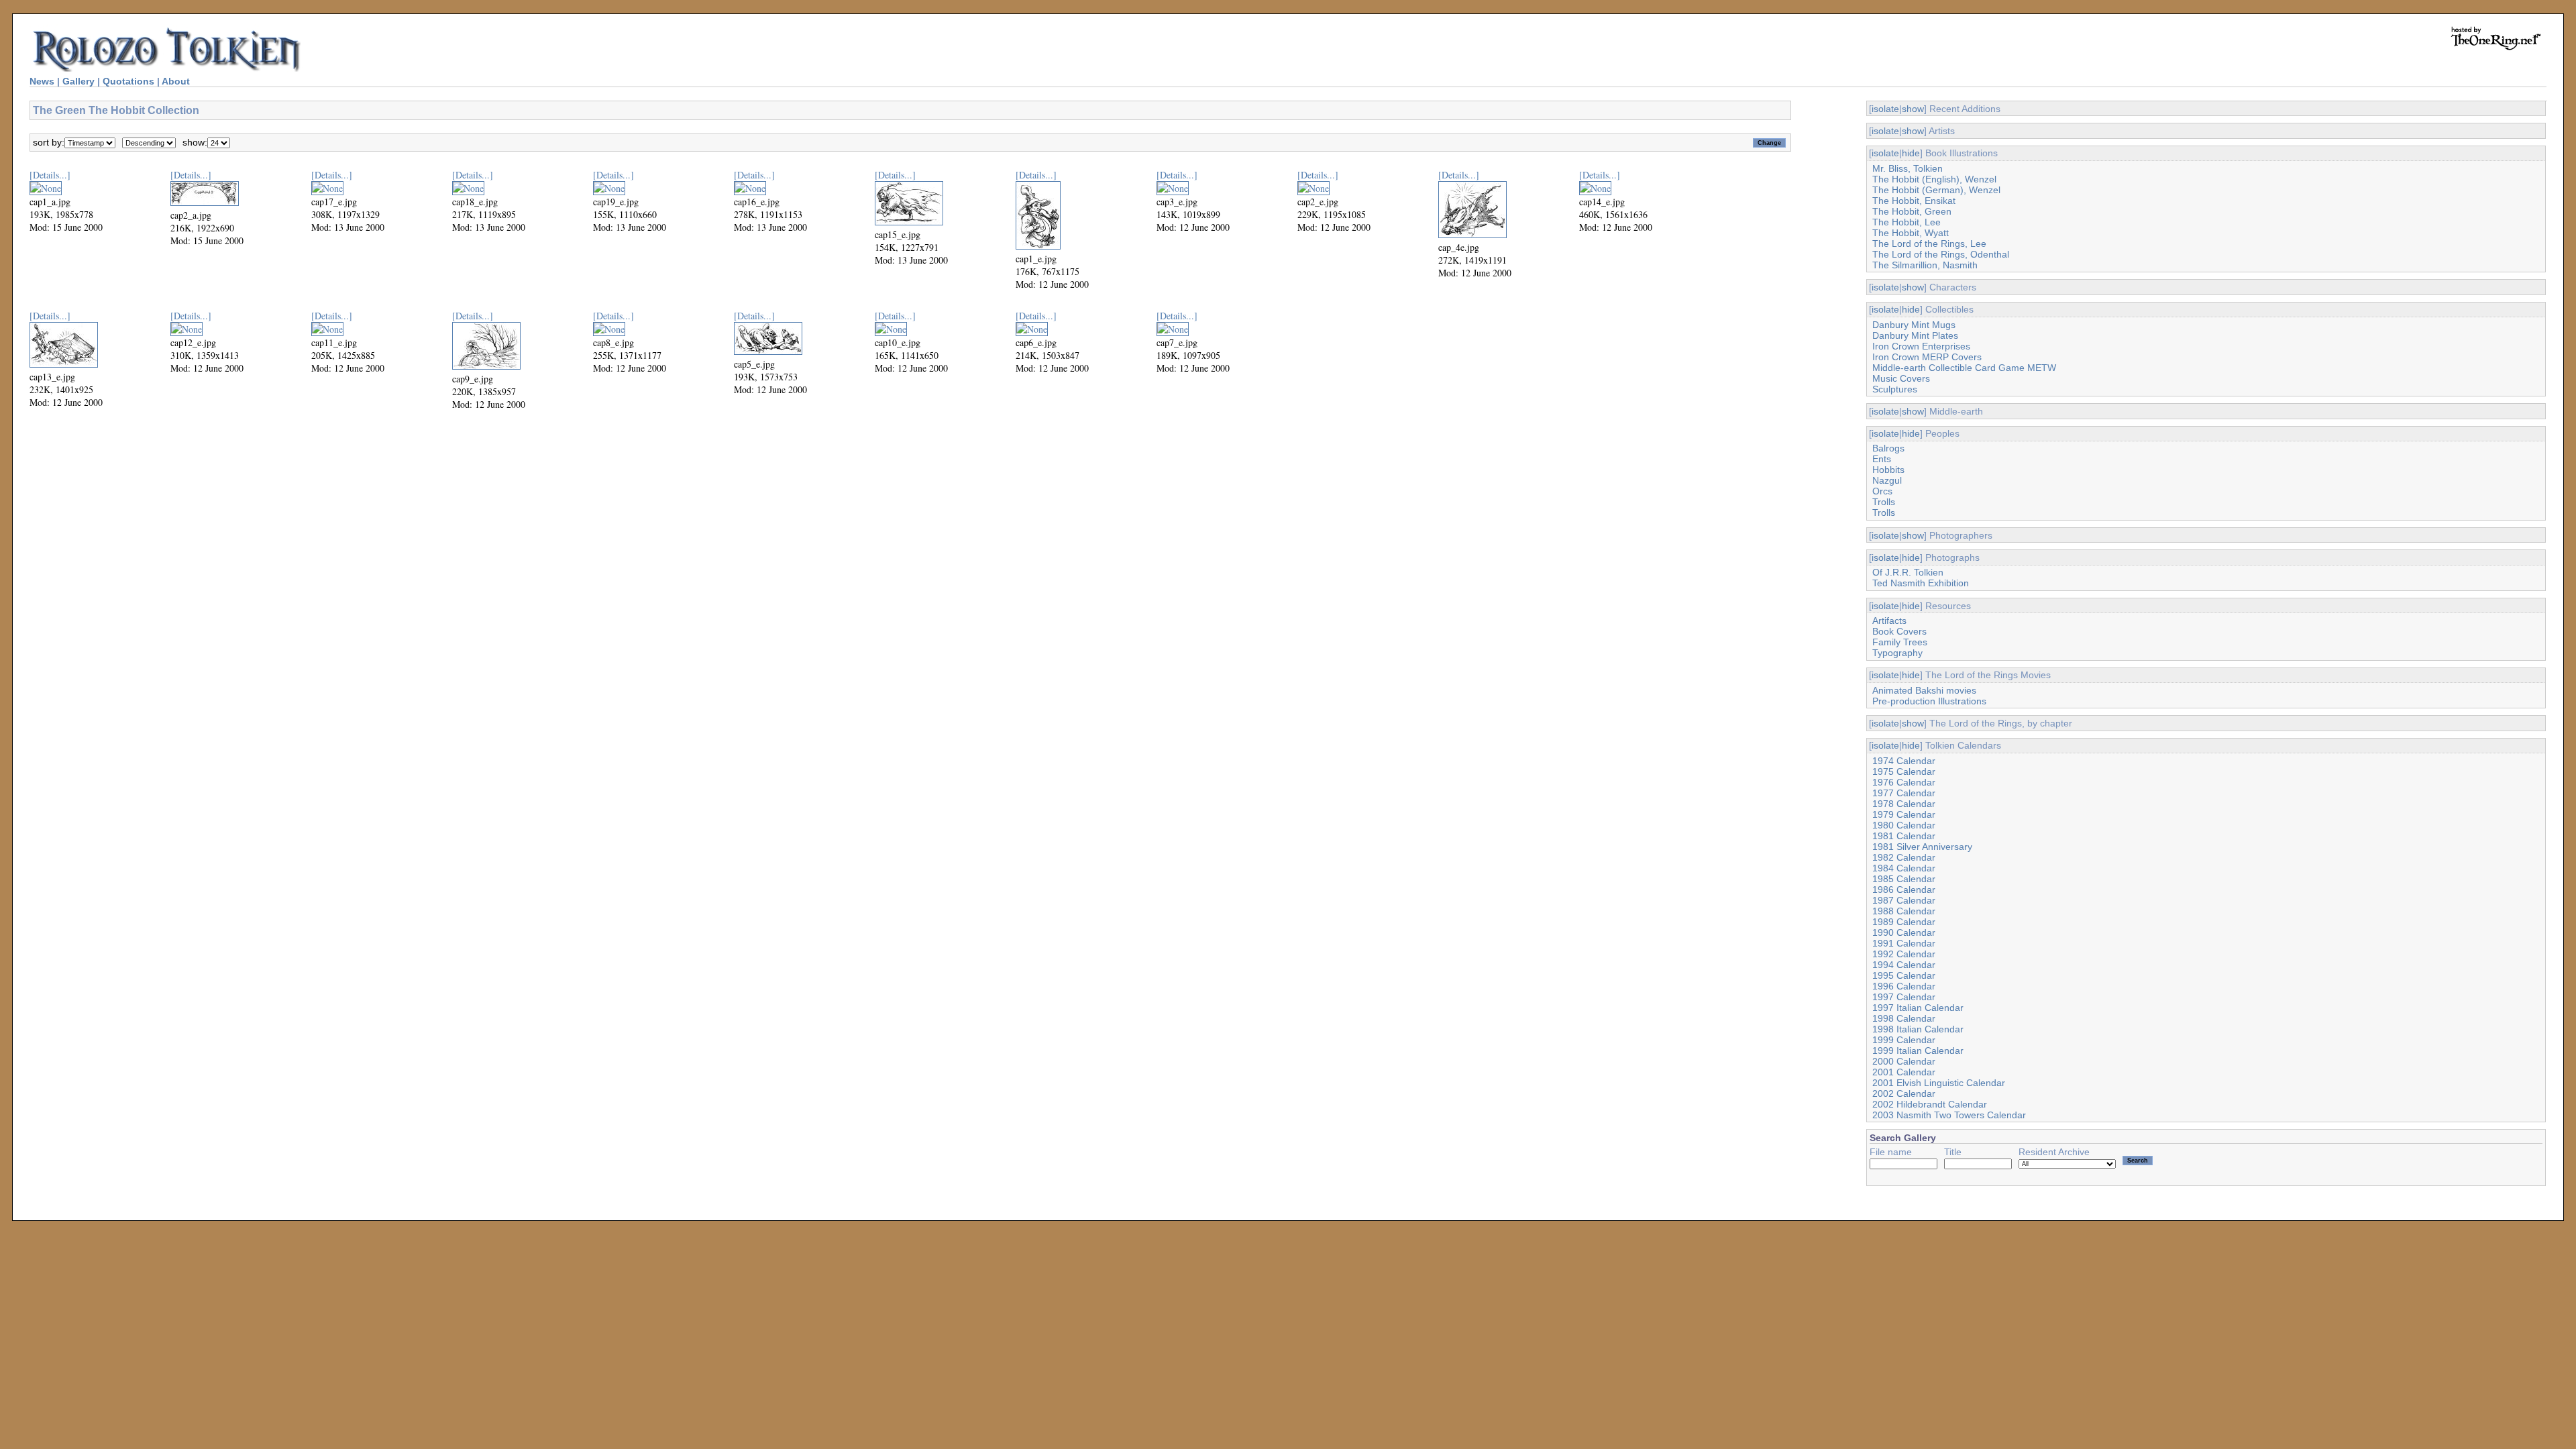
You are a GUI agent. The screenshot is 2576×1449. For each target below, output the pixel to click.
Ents (1882, 459)
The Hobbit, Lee (1907, 222)
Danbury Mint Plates (1915, 335)
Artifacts (1889, 621)
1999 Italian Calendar (1918, 1051)
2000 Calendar (1904, 1061)
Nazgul (1887, 480)
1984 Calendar (1904, 868)
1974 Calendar (1904, 761)
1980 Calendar (1904, 825)
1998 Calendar (1904, 1018)
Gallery (78, 81)
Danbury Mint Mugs (1914, 325)
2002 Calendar (1904, 1093)
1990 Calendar (1904, 932)
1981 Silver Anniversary (1922, 847)
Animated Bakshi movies (1924, 690)
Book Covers (1899, 631)
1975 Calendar (1904, 771)
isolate (1885, 109)
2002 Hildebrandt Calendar (1930, 1104)
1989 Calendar (1904, 922)
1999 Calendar (1904, 1040)
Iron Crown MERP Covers (1927, 357)
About (176, 81)
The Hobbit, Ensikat (1914, 201)
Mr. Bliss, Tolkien (1908, 168)
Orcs (1882, 491)
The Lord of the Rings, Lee (1929, 244)
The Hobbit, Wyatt (1911, 233)
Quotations (128, 81)
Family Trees (1900, 642)
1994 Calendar (1904, 965)
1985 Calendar (1904, 879)
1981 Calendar (1904, 836)
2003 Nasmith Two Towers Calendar (1949, 1115)
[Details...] (50, 175)
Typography (1897, 653)
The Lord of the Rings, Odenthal (1941, 254)
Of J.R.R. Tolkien (1908, 572)
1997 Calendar (1904, 997)
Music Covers (1901, 378)
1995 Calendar (1904, 975)
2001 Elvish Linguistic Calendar (1939, 1083)
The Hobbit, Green (1912, 211)
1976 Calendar (1904, 782)
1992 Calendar (1904, 954)
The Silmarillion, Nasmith (1925, 265)
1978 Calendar (1904, 804)
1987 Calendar (1904, 900)
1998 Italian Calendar (1918, 1029)
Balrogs (1888, 448)
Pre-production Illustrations (1929, 701)
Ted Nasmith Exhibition (1921, 583)
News (42, 81)
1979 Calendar (1904, 814)
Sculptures (1895, 389)
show (1913, 109)
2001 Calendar (1904, 1072)
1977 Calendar (1904, 793)
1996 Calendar (1904, 986)
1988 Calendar (1904, 911)
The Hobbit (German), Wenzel (1936, 190)
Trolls (1884, 502)
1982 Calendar (1904, 857)
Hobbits (1888, 470)
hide (1911, 153)
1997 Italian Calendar (1918, 1008)
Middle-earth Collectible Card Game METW (1964, 368)
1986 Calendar (1904, 890)
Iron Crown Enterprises (1921, 346)
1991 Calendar (1904, 943)
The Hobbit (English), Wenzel (1934, 179)
